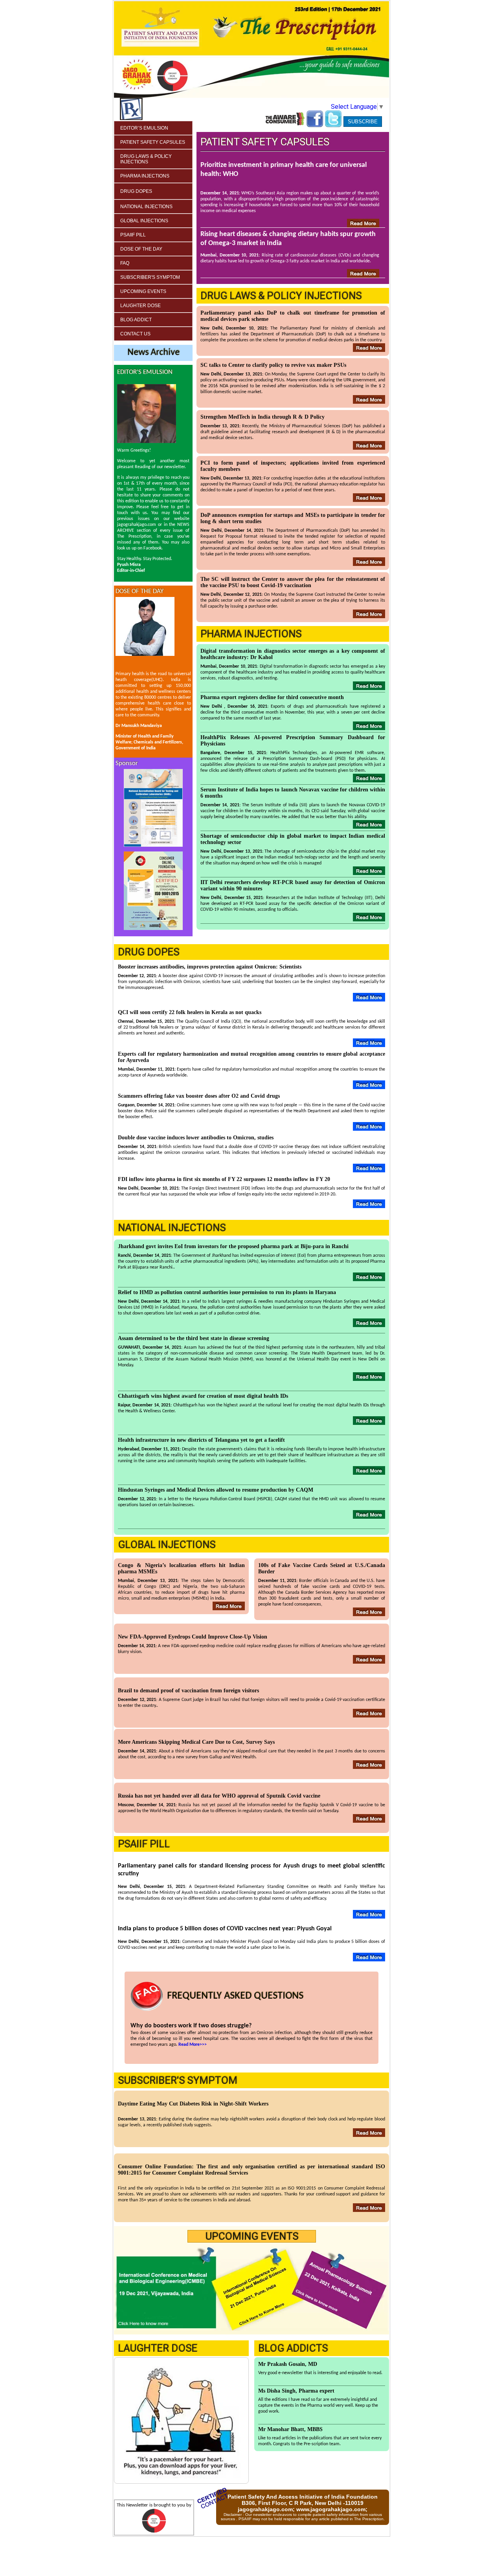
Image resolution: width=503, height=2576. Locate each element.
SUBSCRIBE (363, 122)
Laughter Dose (140, 306)
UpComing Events (143, 291)
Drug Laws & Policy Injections (146, 159)
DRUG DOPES (136, 191)
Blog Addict (136, 320)
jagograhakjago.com (265, 2509)
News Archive (153, 353)
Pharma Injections (145, 176)
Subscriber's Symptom (150, 277)
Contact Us (135, 334)
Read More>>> (193, 2045)
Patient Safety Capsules (153, 142)
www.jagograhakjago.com (331, 2509)
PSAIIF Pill (133, 235)
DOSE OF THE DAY (141, 249)
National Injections (146, 207)
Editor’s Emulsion (144, 128)
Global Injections (144, 221)
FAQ (125, 263)
